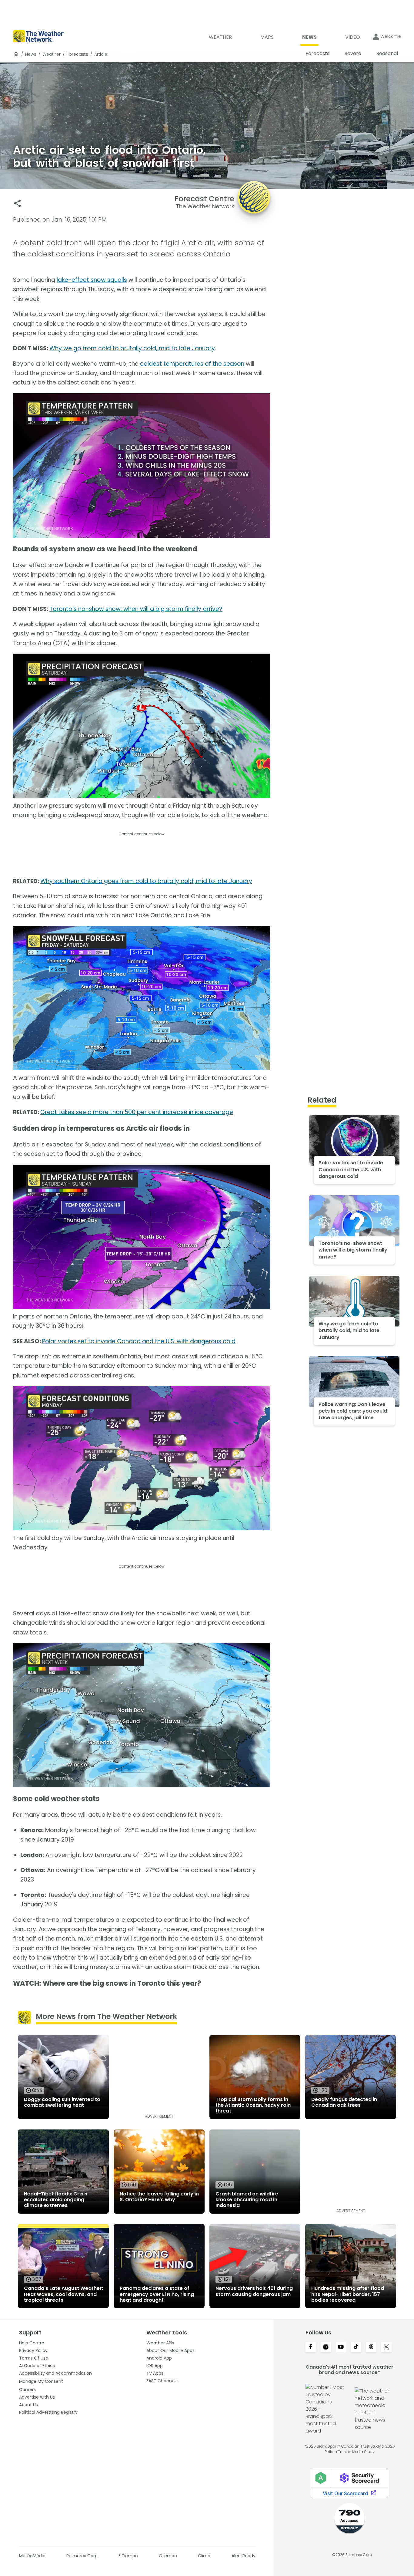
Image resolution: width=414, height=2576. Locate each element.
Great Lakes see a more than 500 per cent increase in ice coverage (137, 1112)
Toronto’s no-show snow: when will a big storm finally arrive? (136, 609)
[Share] (17, 203)
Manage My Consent (41, 2381)
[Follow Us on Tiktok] (356, 2347)
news (31, 54)
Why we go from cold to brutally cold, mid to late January (132, 348)
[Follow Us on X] (386, 2347)
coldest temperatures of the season (192, 364)
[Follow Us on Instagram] (326, 2347)
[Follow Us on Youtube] (341, 2347)
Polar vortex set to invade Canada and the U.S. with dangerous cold (139, 1341)
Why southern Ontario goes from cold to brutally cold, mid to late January (146, 881)
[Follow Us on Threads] (371, 2347)
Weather (52, 54)
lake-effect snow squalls (92, 280)
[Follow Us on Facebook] (311, 2347)
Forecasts (77, 54)
